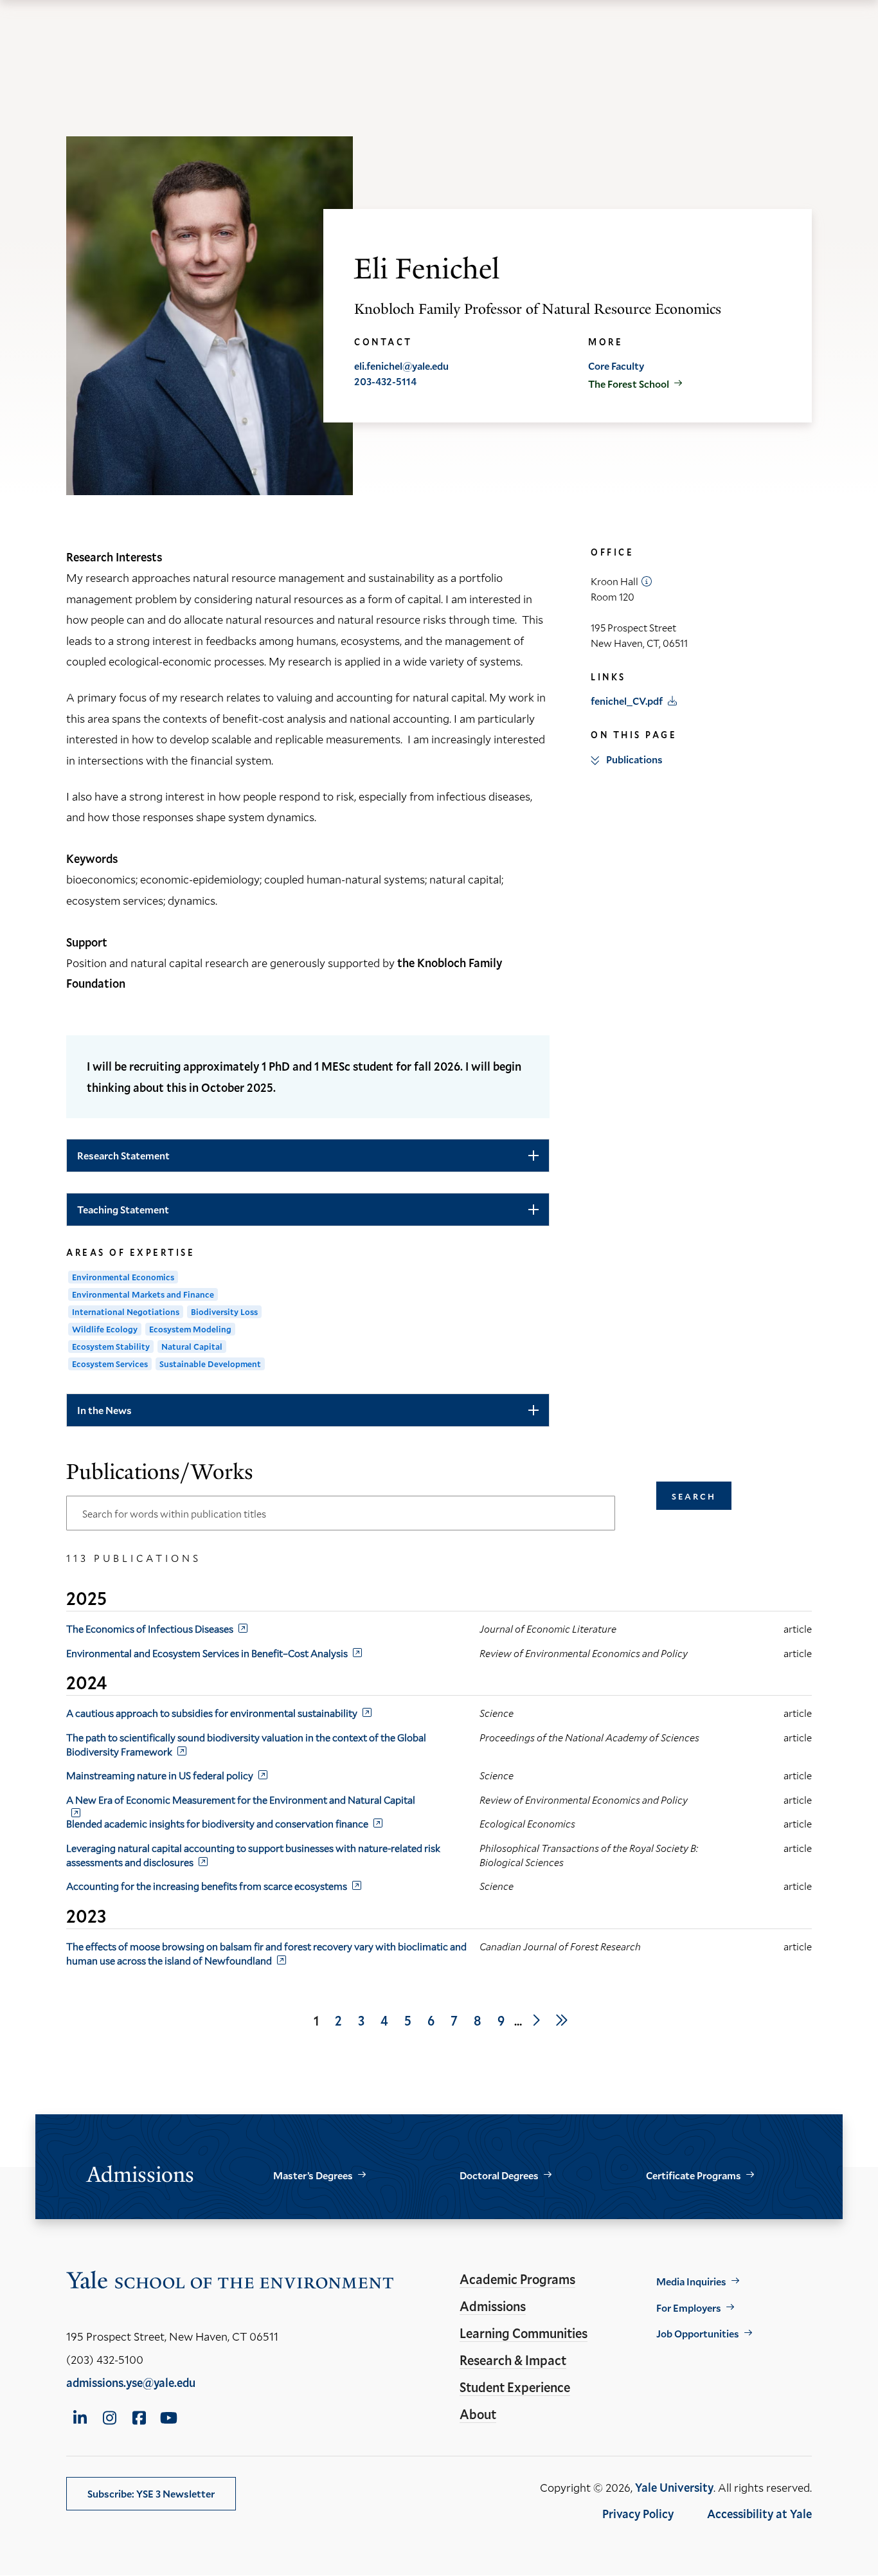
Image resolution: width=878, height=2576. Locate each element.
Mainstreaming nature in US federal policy (160, 1775)
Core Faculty (616, 366)
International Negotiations (126, 1312)
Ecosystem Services (110, 1364)
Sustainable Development (210, 1364)
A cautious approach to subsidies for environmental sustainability (212, 1713)
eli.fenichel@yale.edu (401, 366)
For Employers (689, 2308)
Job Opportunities (698, 2333)
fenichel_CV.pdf (627, 701)
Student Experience (515, 2387)
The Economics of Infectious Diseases (150, 1628)
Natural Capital (192, 1347)
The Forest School (629, 384)
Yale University (674, 2487)
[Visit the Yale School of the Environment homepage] (230, 2282)
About (478, 2414)
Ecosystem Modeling (190, 1329)
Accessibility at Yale (759, 2514)
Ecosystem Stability (111, 1347)
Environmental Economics (123, 1277)
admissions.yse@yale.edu (131, 2382)
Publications (634, 759)
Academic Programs (517, 2279)
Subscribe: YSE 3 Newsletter (151, 2493)
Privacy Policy (638, 2514)
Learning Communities (524, 2333)
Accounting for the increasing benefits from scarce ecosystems (207, 1886)
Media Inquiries (691, 2281)
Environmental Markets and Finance (143, 1294)
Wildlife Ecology (105, 1329)
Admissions (493, 2306)
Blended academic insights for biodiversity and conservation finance (217, 1823)
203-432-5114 (385, 381)
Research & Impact (513, 2360)
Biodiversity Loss (224, 1312)
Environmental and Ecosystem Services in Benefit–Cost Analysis (207, 1653)
